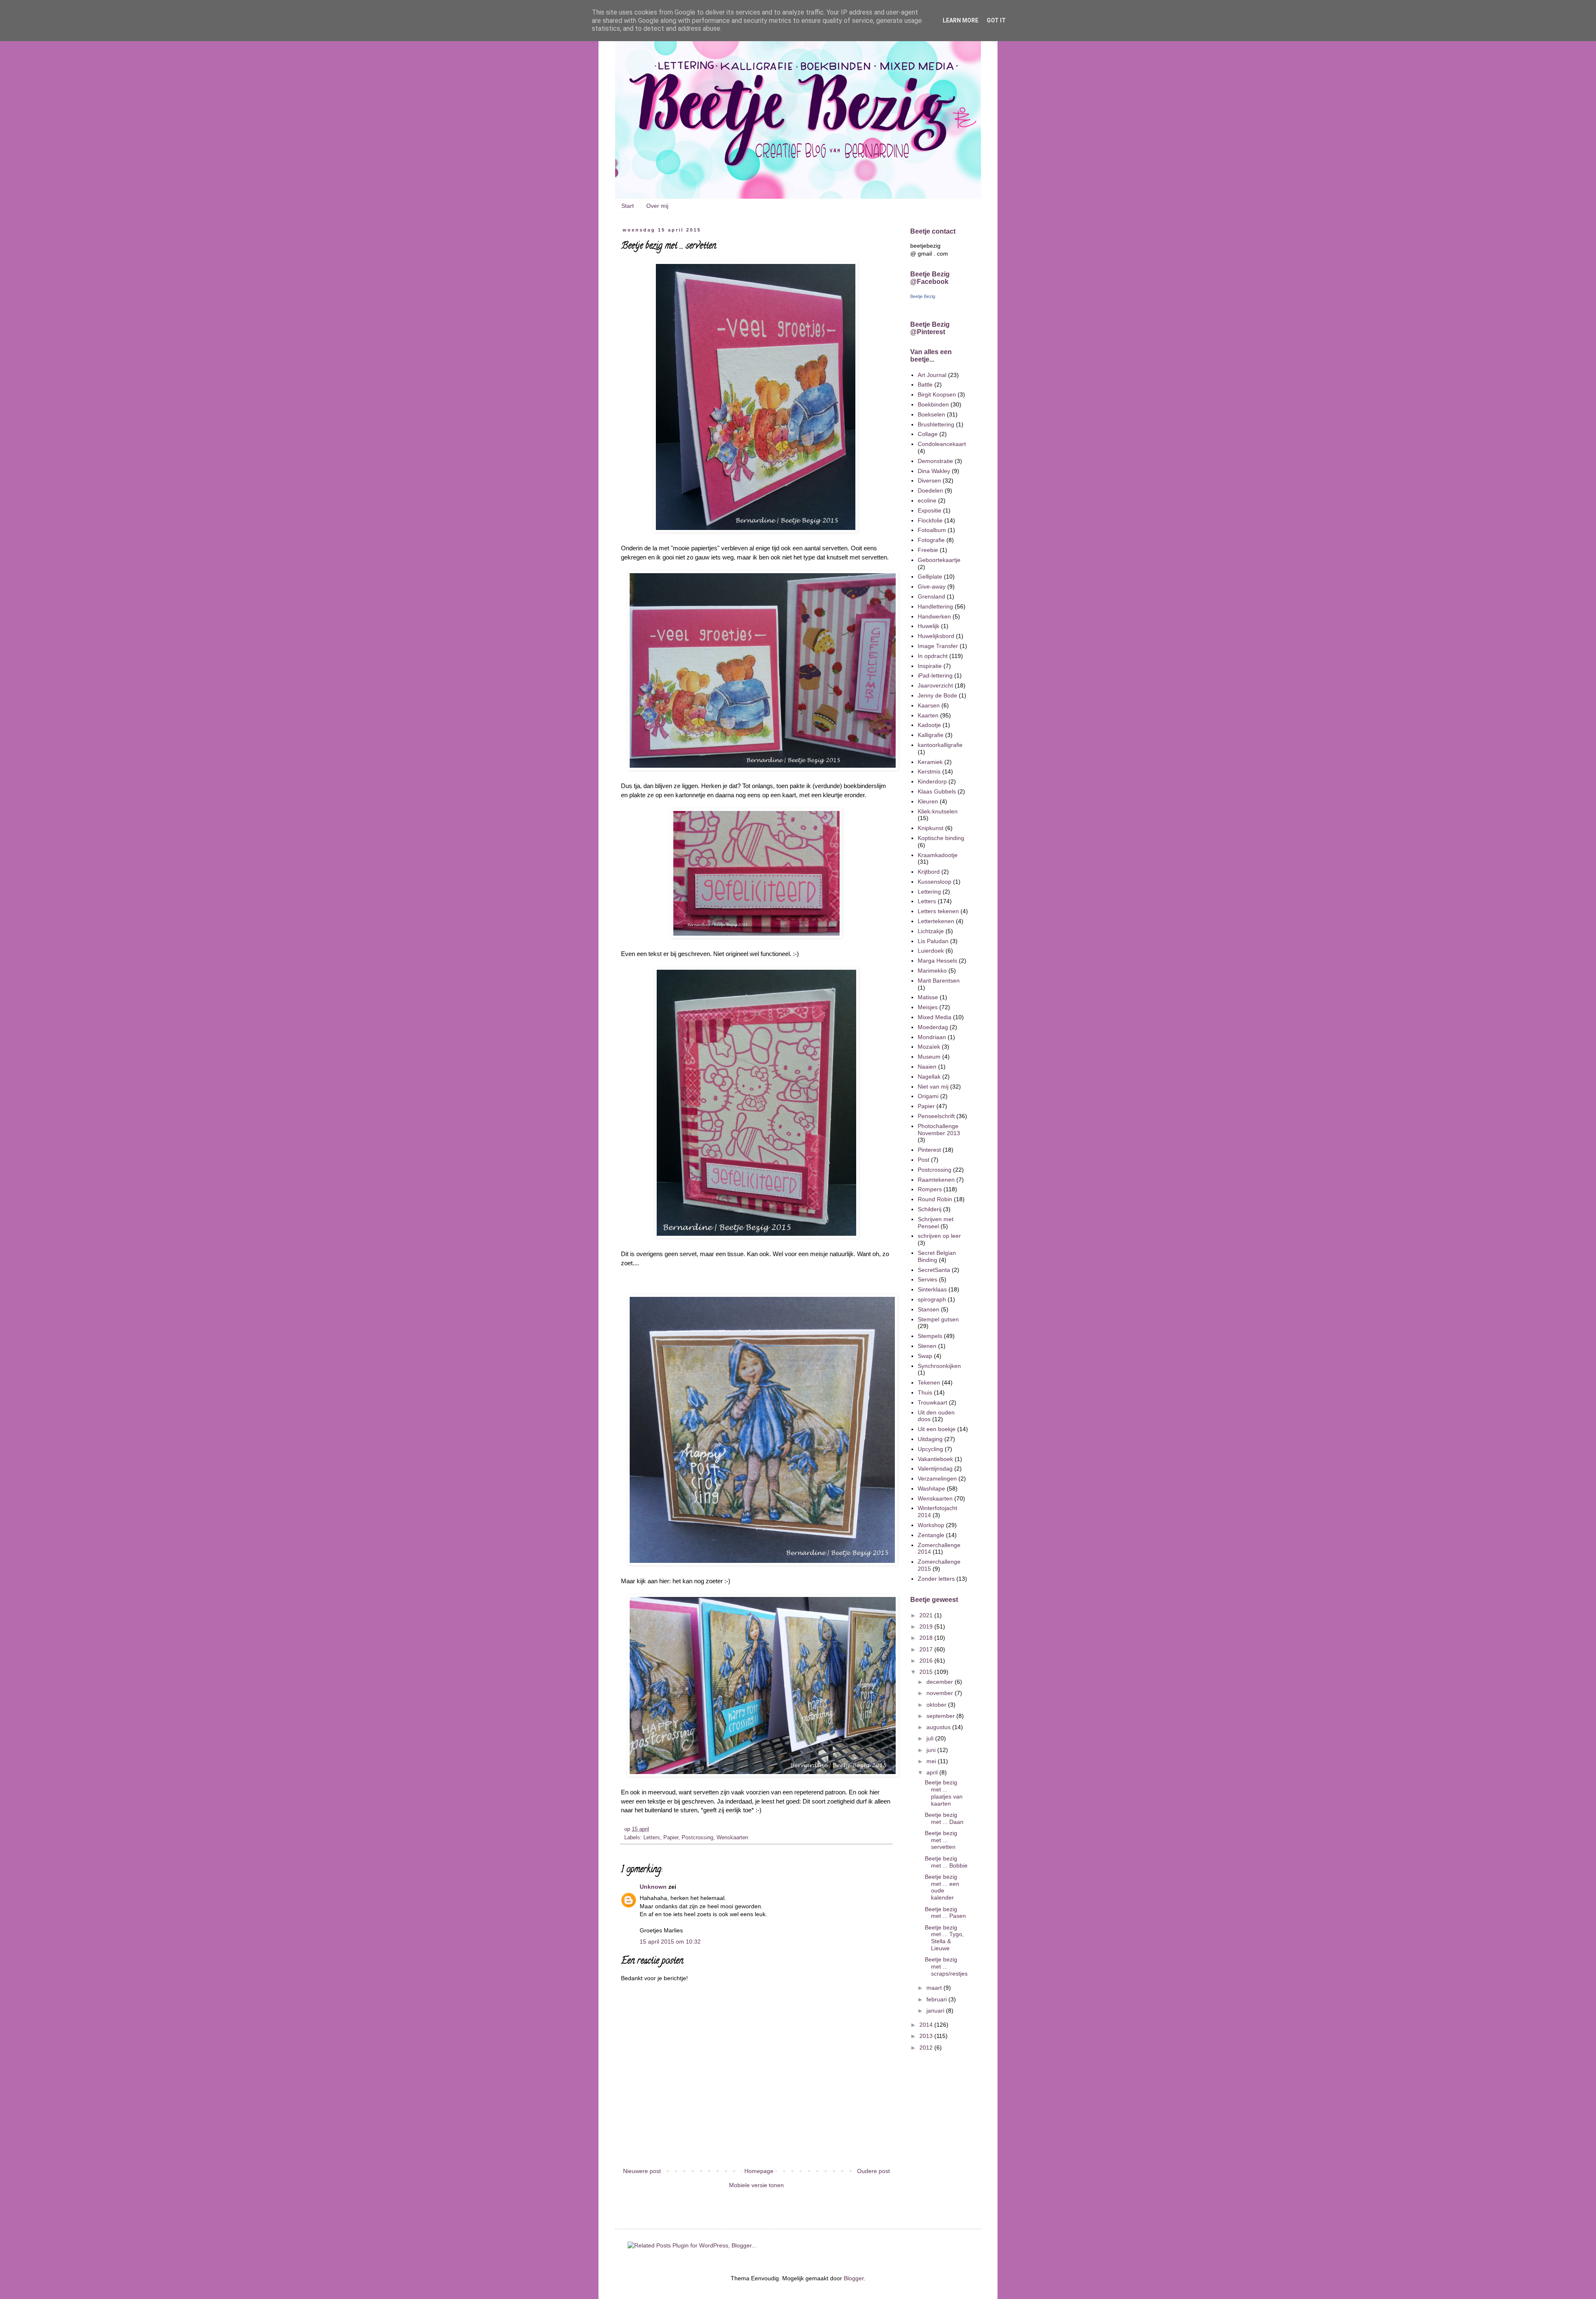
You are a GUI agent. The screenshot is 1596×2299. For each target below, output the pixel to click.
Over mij (657, 206)
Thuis (925, 1392)
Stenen (927, 1346)
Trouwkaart (932, 1402)
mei (932, 1761)
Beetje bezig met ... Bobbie (946, 1862)
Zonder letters (936, 1579)
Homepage (759, 2171)
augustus (939, 1727)
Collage (928, 434)
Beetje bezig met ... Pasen (945, 1913)
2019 (927, 1626)
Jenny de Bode (937, 695)
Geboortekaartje (939, 560)
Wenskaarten (732, 1838)
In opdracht (933, 656)
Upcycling (930, 1449)
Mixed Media (935, 1017)
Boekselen (931, 414)
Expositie (930, 510)
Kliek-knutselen (938, 811)
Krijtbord (929, 872)
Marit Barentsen (939, 981)
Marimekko (932, 971)
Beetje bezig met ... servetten (941, 1840)
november (941, 1693)
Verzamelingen (937, 1478)
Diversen (929, 480)
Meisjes (928, 1007)
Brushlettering (936, 424)
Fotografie (931, 540)
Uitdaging (930, 1439)
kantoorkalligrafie (940, 745)
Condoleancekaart (942, 444)
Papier (671, 1838)
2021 (927, 1615)
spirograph (932, 1299)
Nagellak (929, 1077)
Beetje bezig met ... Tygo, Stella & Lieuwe (944, 1938)
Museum (929, 1057)
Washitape (931, 1488)
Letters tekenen (938, 911)
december (941, 1682)
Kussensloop (935, 882)
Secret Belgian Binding (937, 1256)
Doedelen (930, 490)
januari (936, 2011)
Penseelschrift (936, 1116)
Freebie (928, 550)
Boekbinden (933, 404)
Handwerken (934, 616)
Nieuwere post (642, 2171)
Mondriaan (932, 1037)
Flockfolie (930, 520)
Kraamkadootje (938, 855)
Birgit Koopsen (937, 394)
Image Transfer (938, 646)
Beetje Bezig (923, 296)
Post (924, 1160)
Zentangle (931, 1535)
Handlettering (935, 606)
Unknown (653, 1887)
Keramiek (930, 762)
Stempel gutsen (938, 1319)
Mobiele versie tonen (756, 2185)
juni (932, 1750)
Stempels (930, 1336)
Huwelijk (929, 626)
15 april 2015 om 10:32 (670, 1942)
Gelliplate (930, 577)
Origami (928, 1096)
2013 (927, 2036)
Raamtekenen (936, 1180)
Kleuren (928, 801)
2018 (927, 1638)
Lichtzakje (931, 931)
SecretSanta (934, 1270)
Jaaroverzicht (935, 685)
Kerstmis (929, 771)
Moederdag (933, 1027)
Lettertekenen (936, 921)
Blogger (854, 2278)
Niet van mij (933, 1087)
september (941, 1716)
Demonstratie (935, 461)
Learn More (961, 20)
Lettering (929, 892)
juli (931, 1738)
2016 (927, 1661)
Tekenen (929, 1382)
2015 (927, 1672)
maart (935, 1988)
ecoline (927, 500)
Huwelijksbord (936, 636)
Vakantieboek (935, 1459)
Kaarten (928, 715)
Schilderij (930, 1209)
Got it (996, 20)
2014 (927, 2025)
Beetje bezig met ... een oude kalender (942, 1887)
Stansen (929, 1309)
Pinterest (929, 1150)
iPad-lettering (935, 675)
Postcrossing (697, 1838)
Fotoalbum (932, 530)
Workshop (931, 1525)
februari (937, 1999)
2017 (927, 1649)
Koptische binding (941, 838)
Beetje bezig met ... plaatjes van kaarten (944, 1793)
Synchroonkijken (939, 1366)
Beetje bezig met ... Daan (944, 1818)
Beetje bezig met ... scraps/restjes (946, 1966)
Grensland (931, 596)
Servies (927, 1279)
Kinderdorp (932, 781)
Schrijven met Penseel (936, 1223)
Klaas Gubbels (937, 791)
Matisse (928, 997)
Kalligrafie (931, 735)
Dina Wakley (934, 471)
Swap (925, 1356)
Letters (652, 1838)
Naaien (927, 1067)
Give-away (932, 586)
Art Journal (932, 375)
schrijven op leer (939, 1236)
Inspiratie (930, 666)
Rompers (930, 1189)
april (933, 1772)
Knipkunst (931, 828)
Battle (925, 384)
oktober (937, 1705)
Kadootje (929, 725)
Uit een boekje (937, 1429)
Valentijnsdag (935, 1469)
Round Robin (935, 1199)
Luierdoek (931, 951)
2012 (927, 2048)
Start (628, 206)
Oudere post (873, 2171)
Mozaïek (929, 1047)
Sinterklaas (932, 1289)
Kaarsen (929, 705)
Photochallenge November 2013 (939, 1130)
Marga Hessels (937, 961)
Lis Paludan (933, 941)
